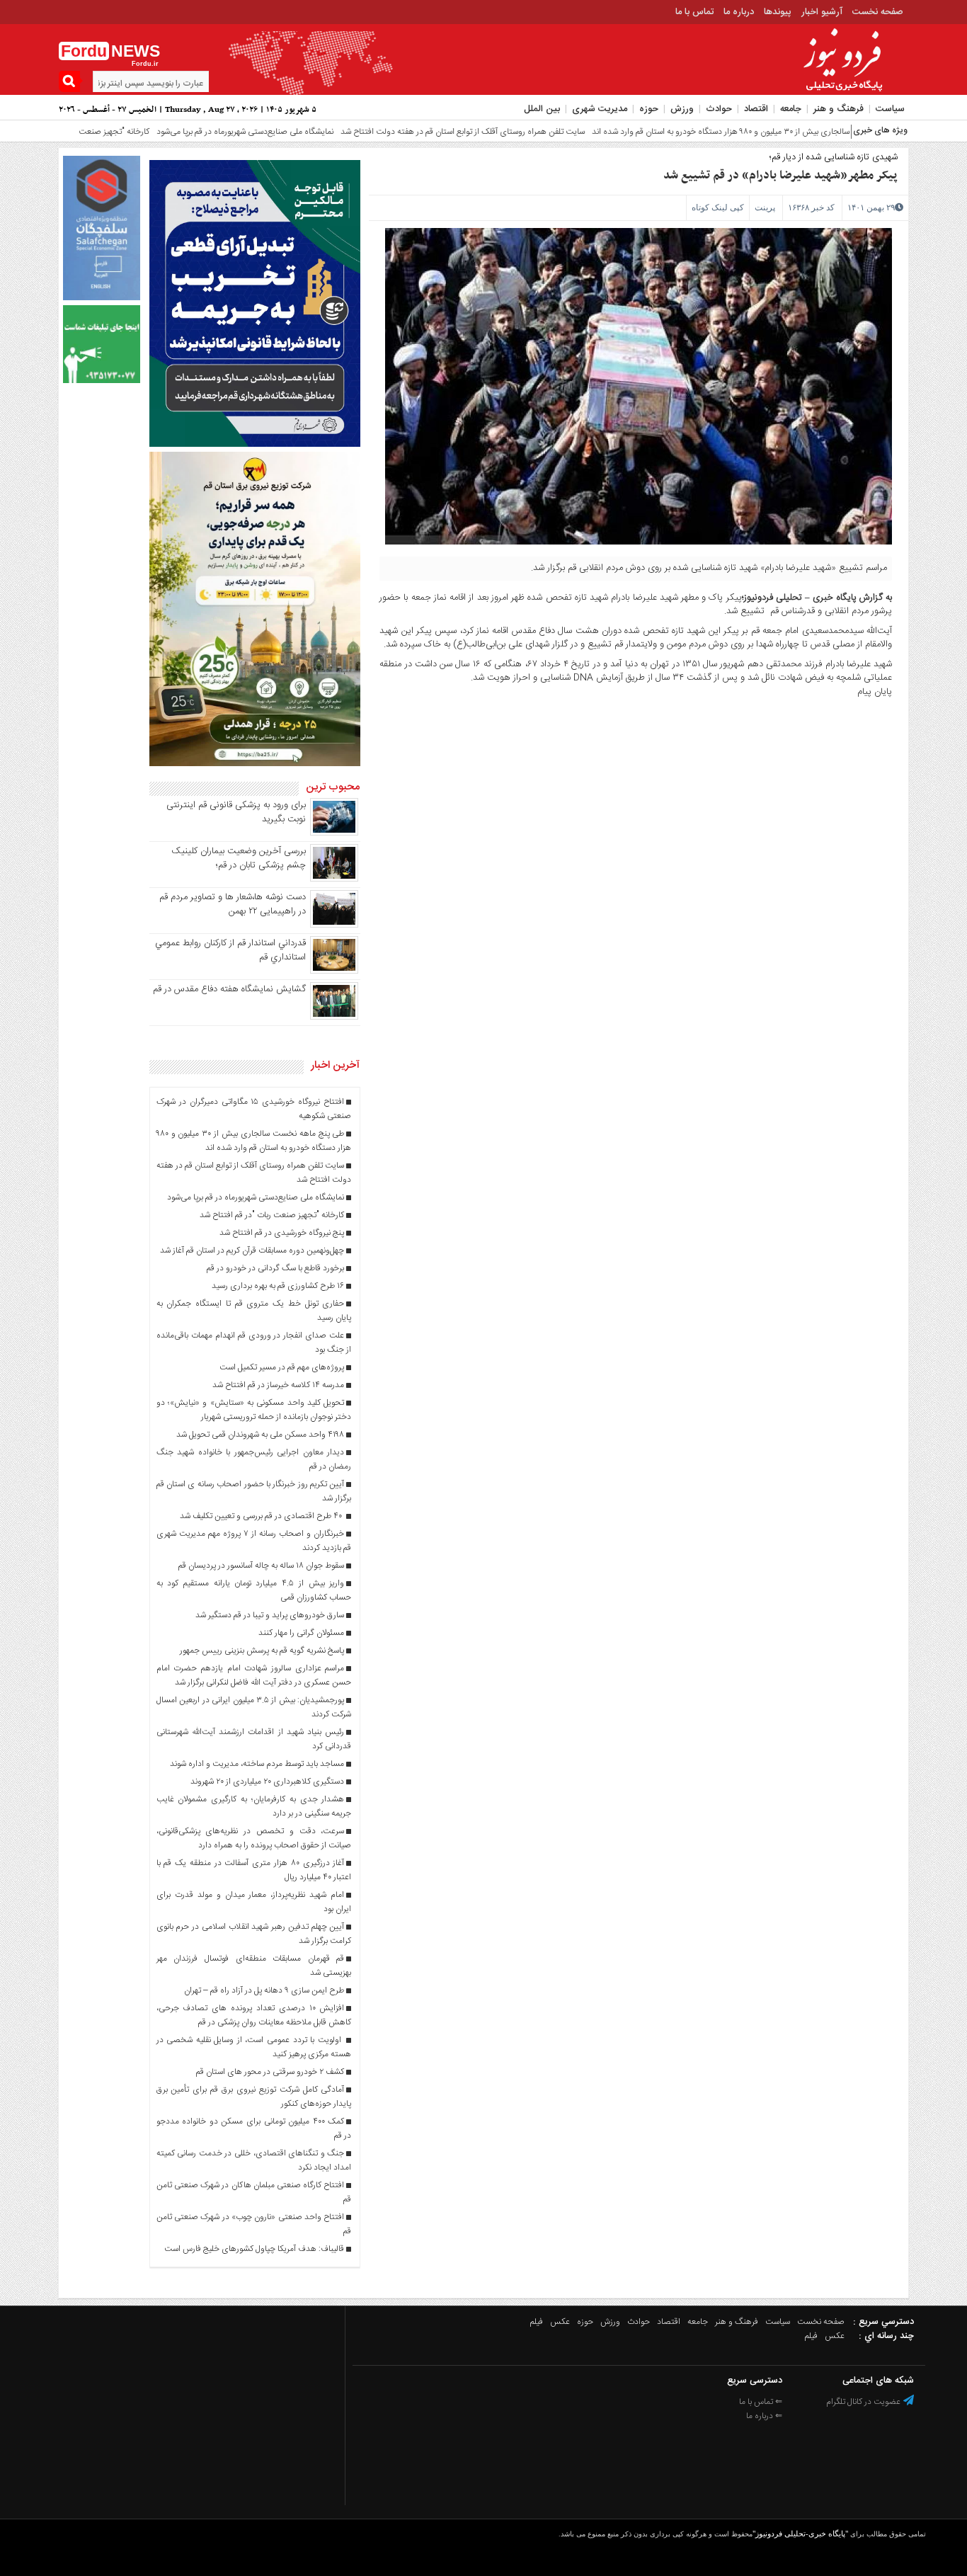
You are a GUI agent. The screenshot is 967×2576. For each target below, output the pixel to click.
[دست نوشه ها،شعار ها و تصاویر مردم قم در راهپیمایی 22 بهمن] (334, 925)
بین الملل (542, 109)
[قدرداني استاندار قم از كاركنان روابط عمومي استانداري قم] (334, 971)
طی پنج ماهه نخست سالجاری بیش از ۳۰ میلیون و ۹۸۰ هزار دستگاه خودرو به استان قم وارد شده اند (700, 132)
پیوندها (778, 12)
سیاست (890, 109)
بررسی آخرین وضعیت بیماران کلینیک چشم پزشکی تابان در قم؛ (239, 858)
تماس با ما (694, 12)
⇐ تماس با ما (761, 2402)
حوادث (719, 109)
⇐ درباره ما (764, 2416)
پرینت (765, 207)
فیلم (537, 2322)
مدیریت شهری (600, 109)
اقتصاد (756, 109)
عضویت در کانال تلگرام (864, 2402)
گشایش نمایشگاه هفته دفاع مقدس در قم (229, 989)
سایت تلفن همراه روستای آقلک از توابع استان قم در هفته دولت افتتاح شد (406, 132)
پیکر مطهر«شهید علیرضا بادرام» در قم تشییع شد (780, 176)
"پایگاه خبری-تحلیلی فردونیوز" (800, 2534)
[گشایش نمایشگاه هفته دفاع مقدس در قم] (334, 1018)
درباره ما (739, 12)
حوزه (649, 109)
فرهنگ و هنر (839, 109)
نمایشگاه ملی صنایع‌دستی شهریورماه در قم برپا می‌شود (188, 132)
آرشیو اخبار (822, 12)
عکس (560, 2322)
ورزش (682, 109)
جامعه (791, 109)
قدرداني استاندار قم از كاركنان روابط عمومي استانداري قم (230, 950)
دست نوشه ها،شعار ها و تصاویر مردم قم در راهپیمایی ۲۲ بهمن (233, 904)
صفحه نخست (878, 12)
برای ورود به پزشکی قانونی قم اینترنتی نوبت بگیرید (236, 812)
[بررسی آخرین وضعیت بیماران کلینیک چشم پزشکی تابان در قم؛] (334, 879)
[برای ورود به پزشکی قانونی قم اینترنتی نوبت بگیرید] (334, 833)
